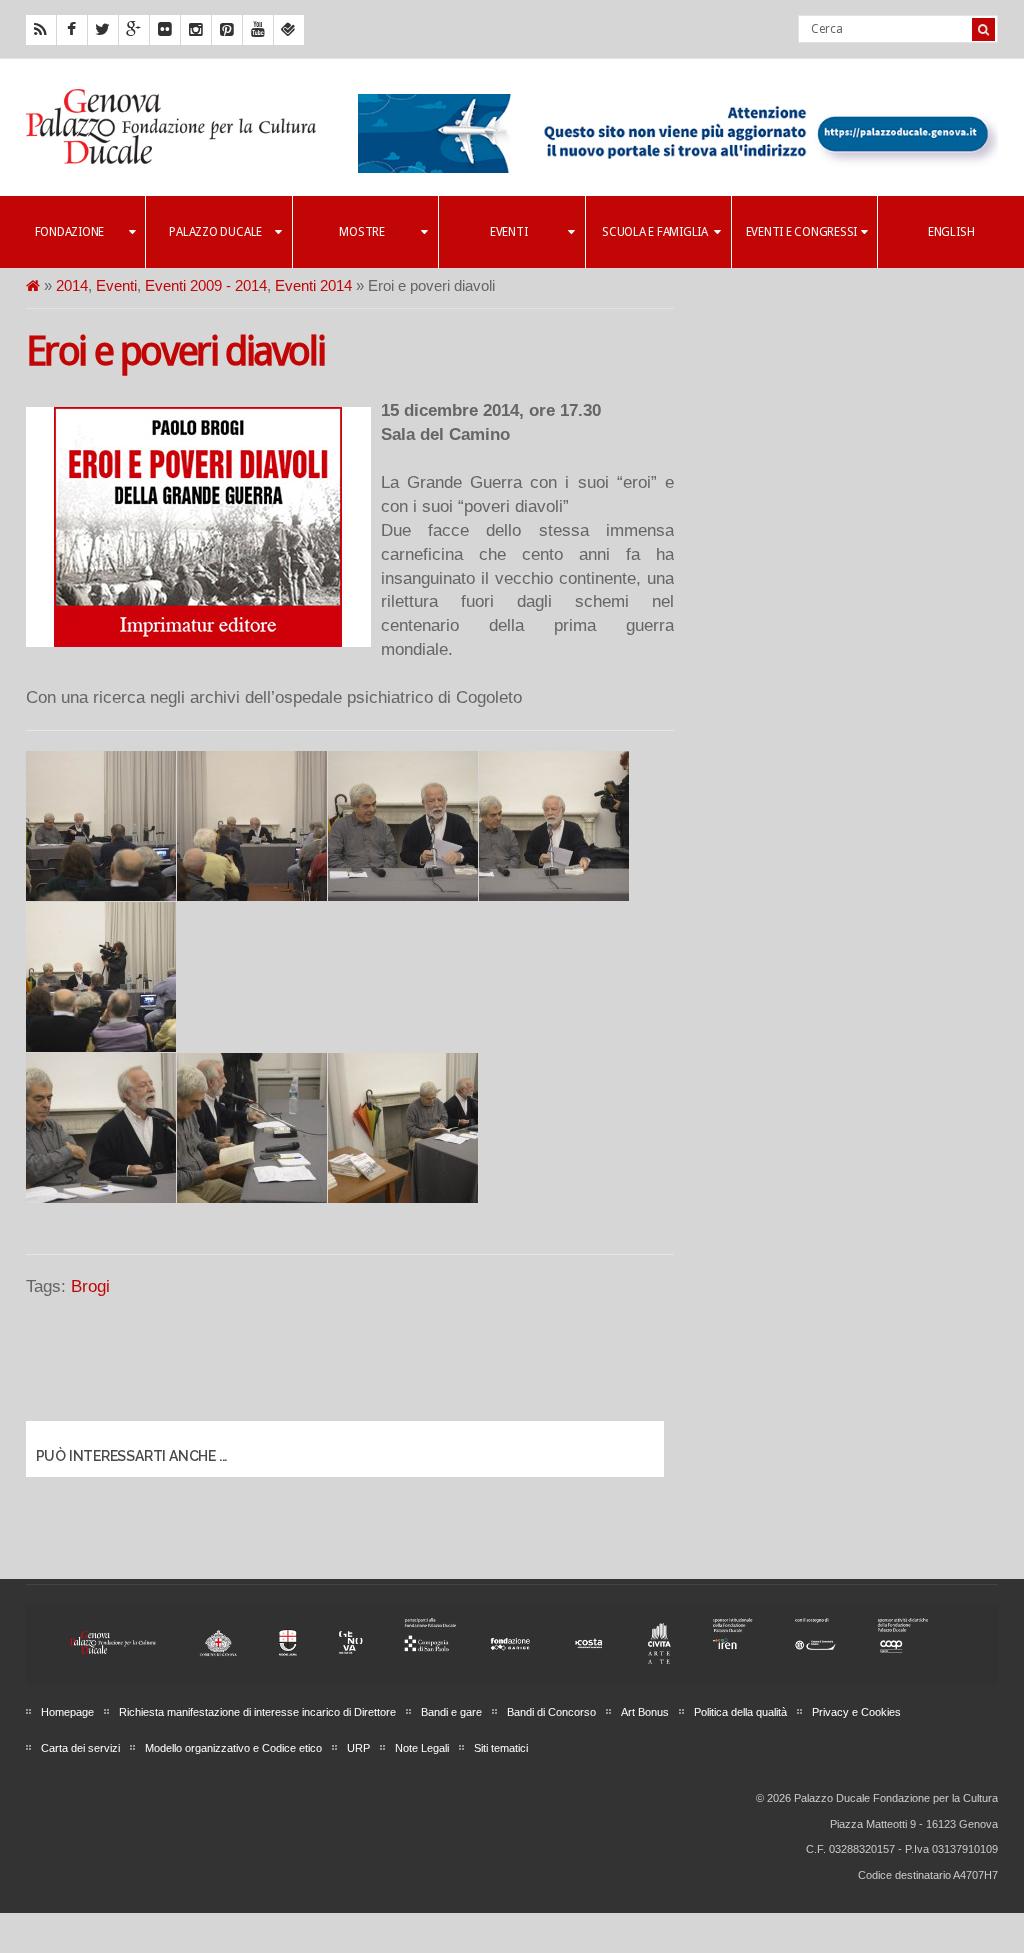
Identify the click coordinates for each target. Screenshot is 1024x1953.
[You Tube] (258, 30)
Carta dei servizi (80, 1748)
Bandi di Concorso (551, 1712)
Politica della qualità (740, 1712)
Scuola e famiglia (655, 232)
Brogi (90, 1286)
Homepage (67, 1712)
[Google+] (134, 30)
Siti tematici (501, 1748)
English (951, 232)
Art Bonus (645, 1712)
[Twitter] (103, 30)
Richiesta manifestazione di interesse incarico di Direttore (257, 1712)
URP (358, 1748)
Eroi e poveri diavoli (175, 351)
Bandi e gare (451, 1712)
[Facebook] (72, 30)
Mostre (362, 232)
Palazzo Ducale (215, 232)
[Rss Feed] (41, 30)
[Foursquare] (289, 30)
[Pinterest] (227, 30)
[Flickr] (165, 30)
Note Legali (422, 1748)
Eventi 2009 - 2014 (206, 285)
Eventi (509, 232)
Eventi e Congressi (802, 232)
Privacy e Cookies (856, 1712)
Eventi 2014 (313, 285)
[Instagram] (196, 30)
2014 (72, 285)
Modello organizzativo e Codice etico (233, 1748)
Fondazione (70, 232)
